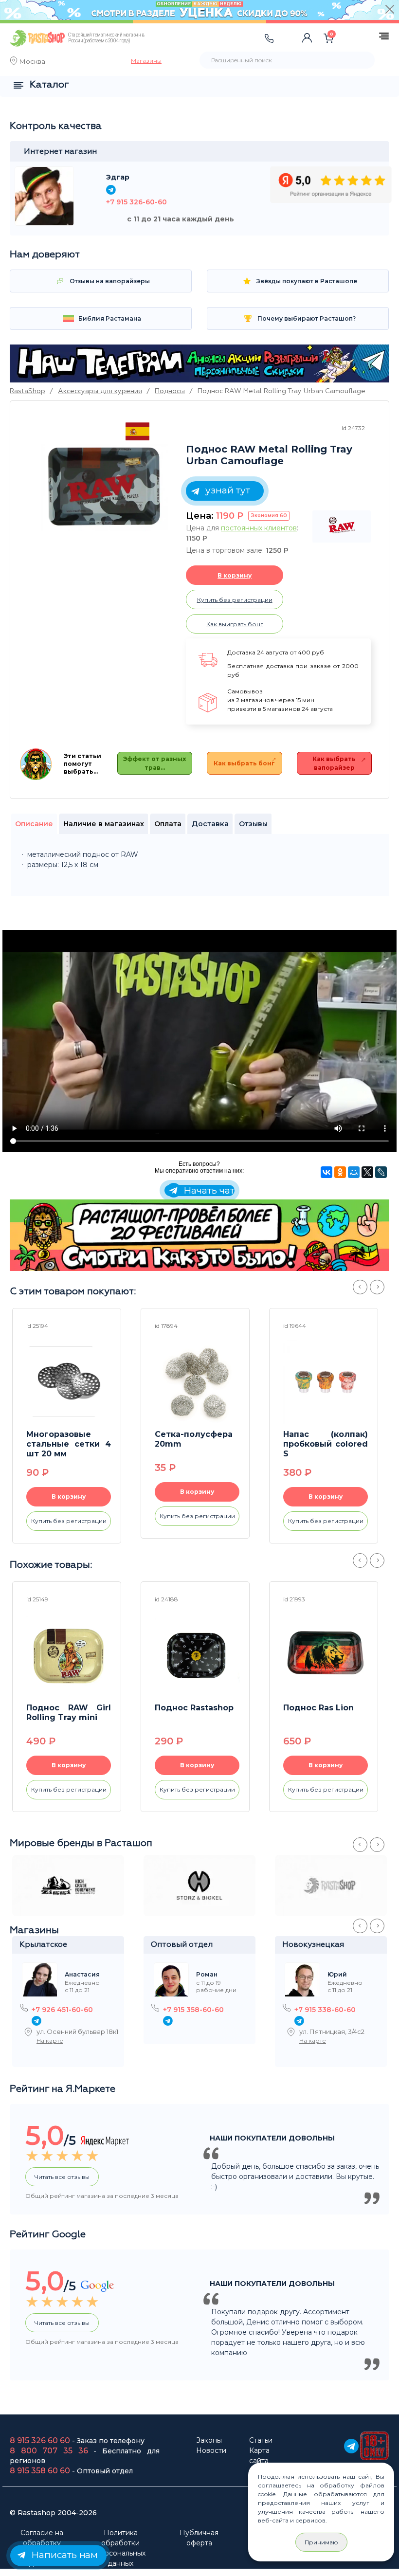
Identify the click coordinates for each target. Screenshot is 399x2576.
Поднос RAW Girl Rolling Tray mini (69, 1713)
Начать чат (208, 1190)
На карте (50, 2041)
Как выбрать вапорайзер (334, 763)
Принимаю (321, 2542)
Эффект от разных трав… (154, 763)
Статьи (261, 2440)
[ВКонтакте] (326, 1172)
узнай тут (227, 490)
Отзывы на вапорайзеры (109, 281)
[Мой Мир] (354, 1172)
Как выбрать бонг (244, 763)
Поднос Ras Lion (318, 1708)
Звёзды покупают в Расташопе (306, 281)
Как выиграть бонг (235, 624)
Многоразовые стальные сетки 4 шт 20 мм (69, 1444)
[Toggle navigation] (174, 48)
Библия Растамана (109, 318)
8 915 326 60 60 (40, 2440)
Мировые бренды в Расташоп (81, 1843)
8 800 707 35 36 (49, 2451)
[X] (367, 1172)
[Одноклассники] (340, 1172)
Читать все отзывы (62, 2177)
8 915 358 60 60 (40, 2471)
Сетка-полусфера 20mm (194, 1439)
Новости (211, 2450)
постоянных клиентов (259, 528)
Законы (209, 2440)
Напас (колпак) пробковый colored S (326, 1444)
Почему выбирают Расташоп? (306, 318)
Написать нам (63, 2555)
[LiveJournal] (381, 1172)
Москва (32, 62)
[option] (105, 488)
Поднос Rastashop (194, 1708)
